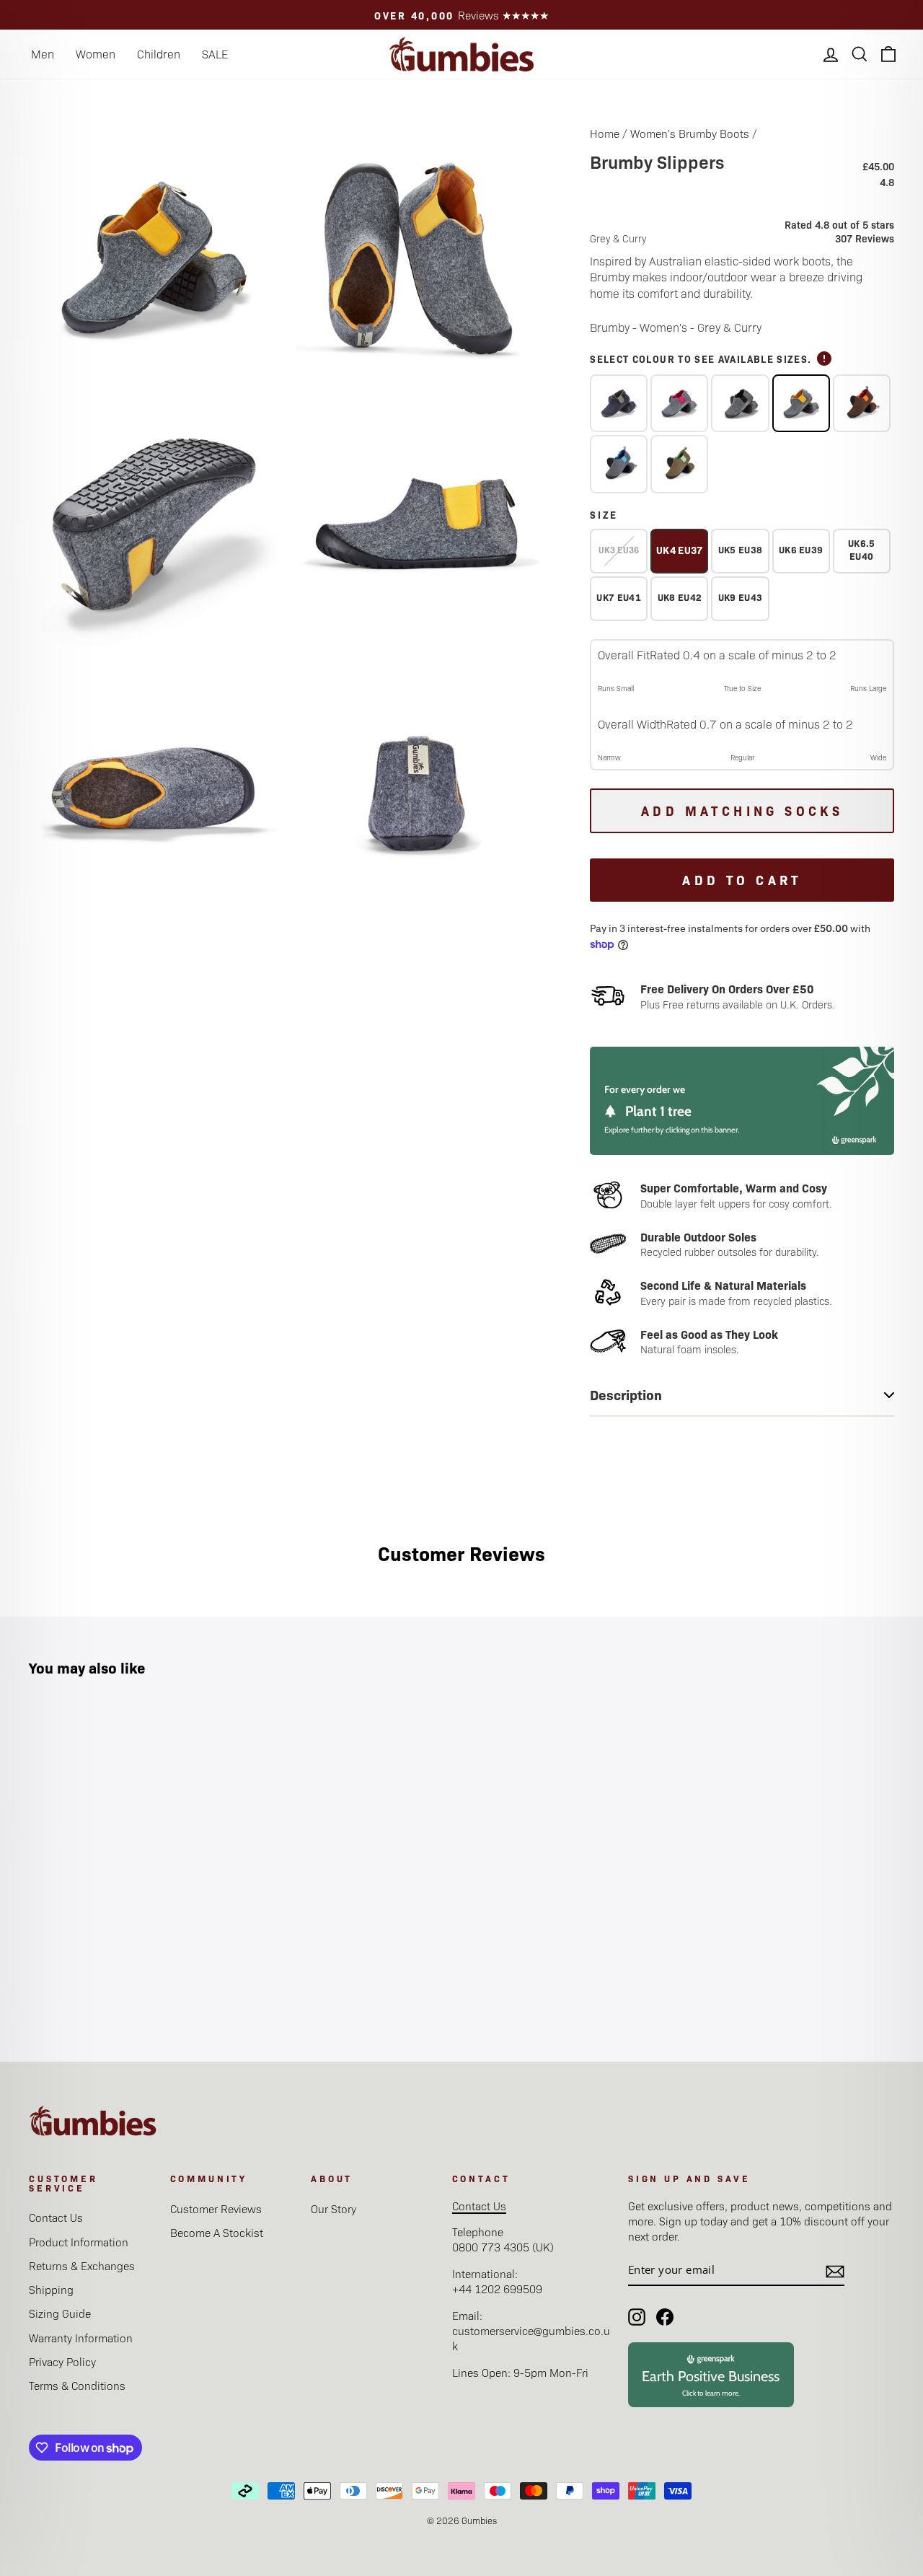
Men (43, 54)
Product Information (79, 2242)
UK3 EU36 (619, 550)
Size (604, 514)
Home (605, 133)
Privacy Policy (62, 2361)
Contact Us (56, 2217)
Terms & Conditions (77, 2385)
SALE (215, 54)
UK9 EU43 (741, 597)
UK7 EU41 (619, 597)
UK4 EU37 (680, 550)
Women (96, 54)
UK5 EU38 (741, 549)
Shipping (51, 2289)
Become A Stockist (217, 2232)
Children (159, 54)
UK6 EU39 (801, 549)
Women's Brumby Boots (690, 133)
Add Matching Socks (742, 810)
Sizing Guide (60, 2313)
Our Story (334, 2208)
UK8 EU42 (680, 597)
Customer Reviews (216, 2208)
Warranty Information (81, 2338)
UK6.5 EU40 (862, 549)
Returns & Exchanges (82, 2265)
